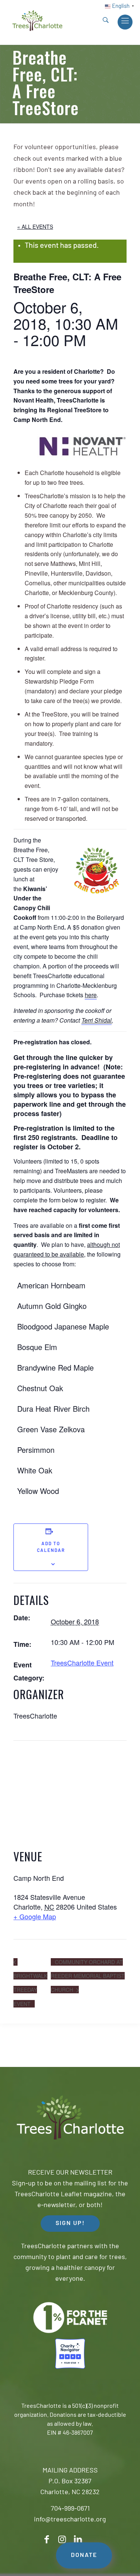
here (91, 995)
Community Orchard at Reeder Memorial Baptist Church (88, 1976)
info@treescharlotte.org (70, 2520)
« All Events (35, 227)
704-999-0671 (70, 2509)
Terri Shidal (97, 1020)
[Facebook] (47, 2540)
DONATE (84, 2555)
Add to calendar (51, 1547)
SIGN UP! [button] (70, 2224)
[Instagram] (62, 2540)
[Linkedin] (78, 2540)
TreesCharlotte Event (82, 1663)
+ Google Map (35, 1916)
